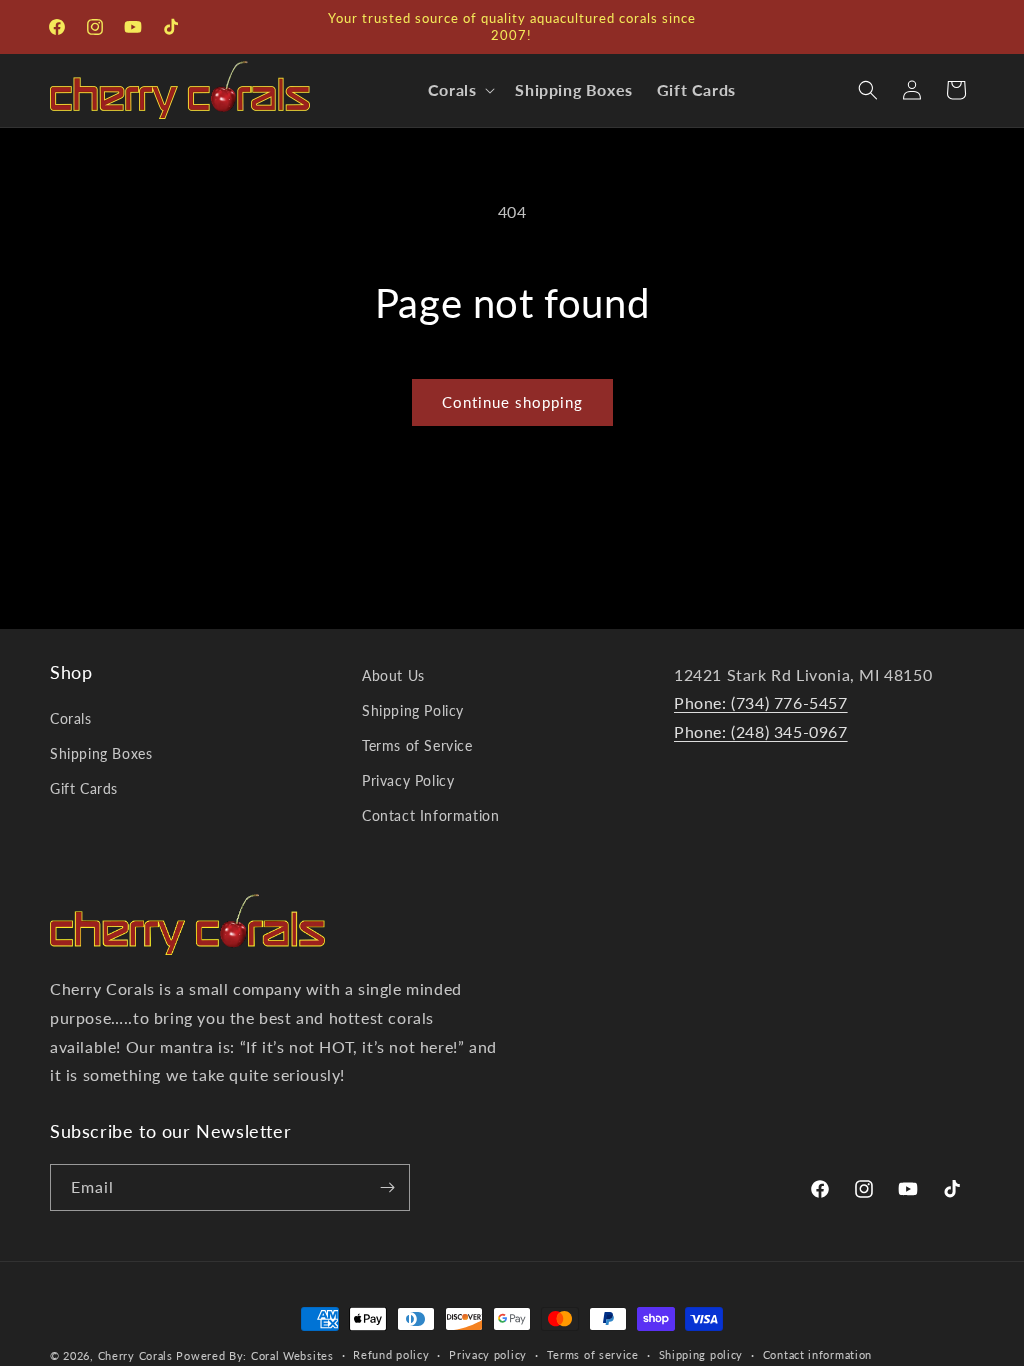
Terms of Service (417, 745)
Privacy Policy (408, 780)
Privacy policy (488, 1354)
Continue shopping (512, 402)
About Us (393, 675)
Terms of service (593, 1354)
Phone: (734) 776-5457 (761, 702)
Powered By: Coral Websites (254, 1355)
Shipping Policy (413, 710)
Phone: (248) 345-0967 (761, 731)
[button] (460, 90)
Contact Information (430, 815)
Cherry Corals (135, 1355)
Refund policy (391, 1354)
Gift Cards (84, 788)
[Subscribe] (387, 1187)
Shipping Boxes (101, 753)
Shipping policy (701, 1354)
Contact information (817, 1354)
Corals (71, 718)
